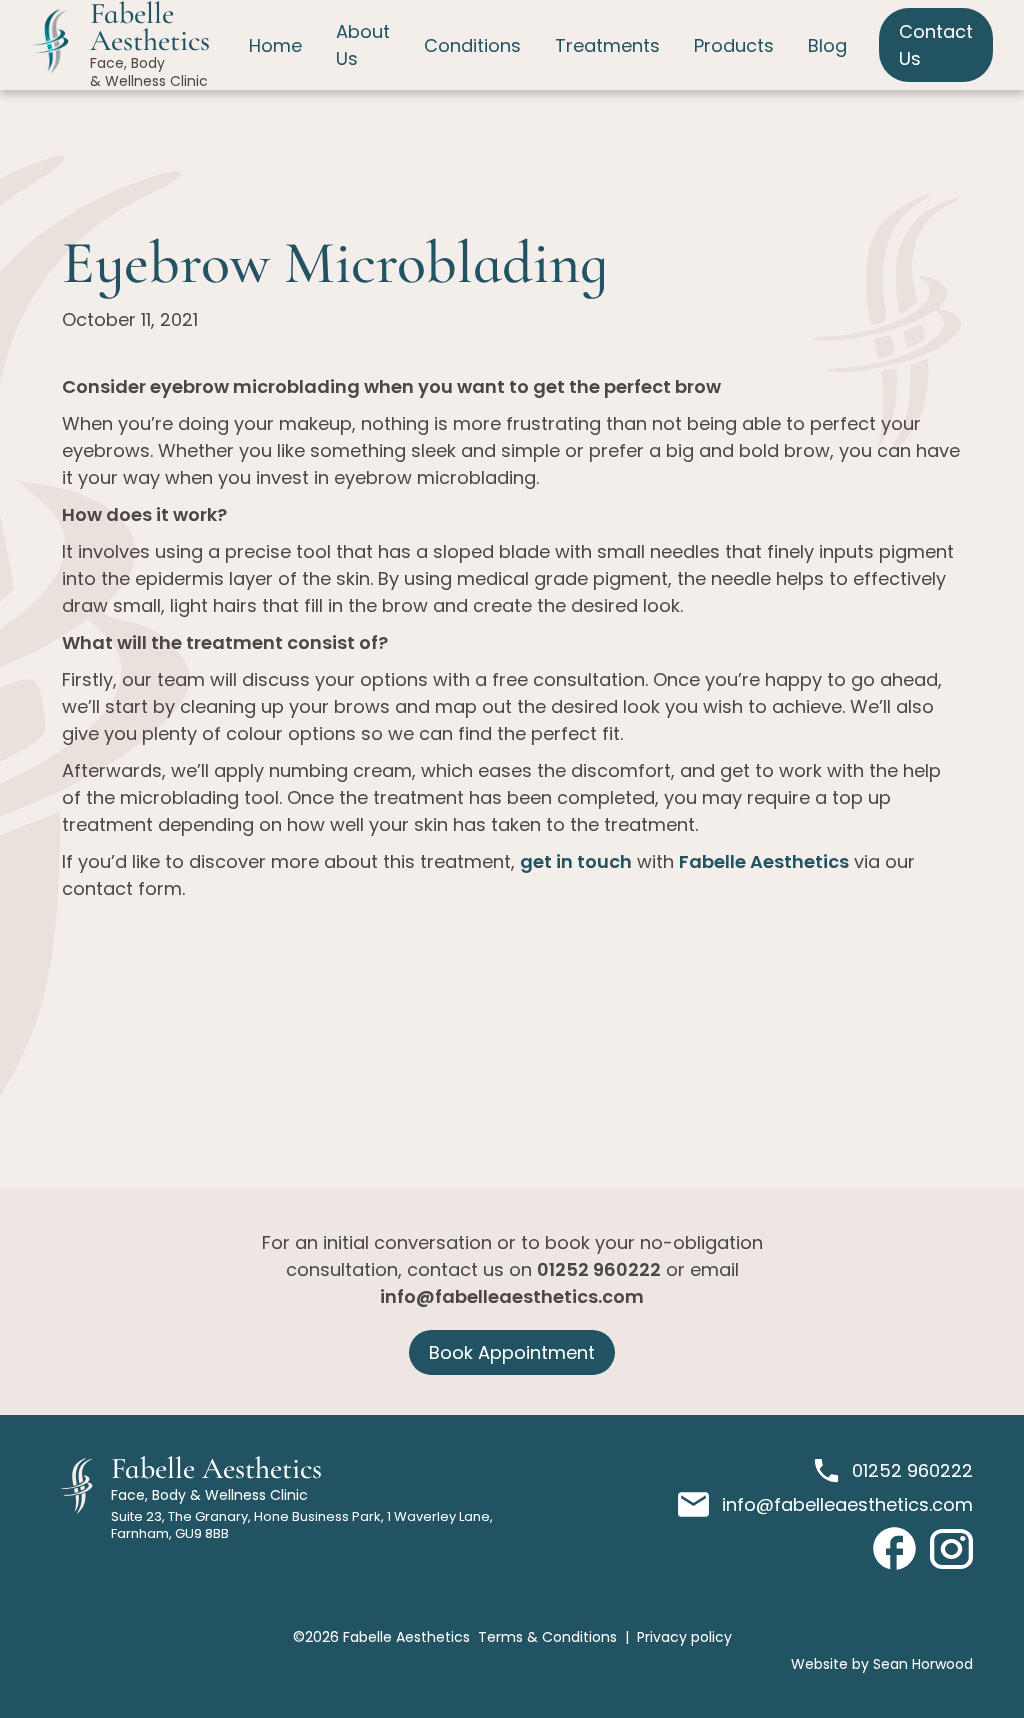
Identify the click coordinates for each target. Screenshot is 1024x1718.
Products (734, 45)
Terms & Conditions (547, 1637)
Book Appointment (512, 1352)
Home (275, 45)
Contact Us (936, 45)
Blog (827, 45)
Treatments (607, 45)
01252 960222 (599, 1269)
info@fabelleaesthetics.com (512, 1296)
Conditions (472, 45)
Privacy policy (684, 1637)
